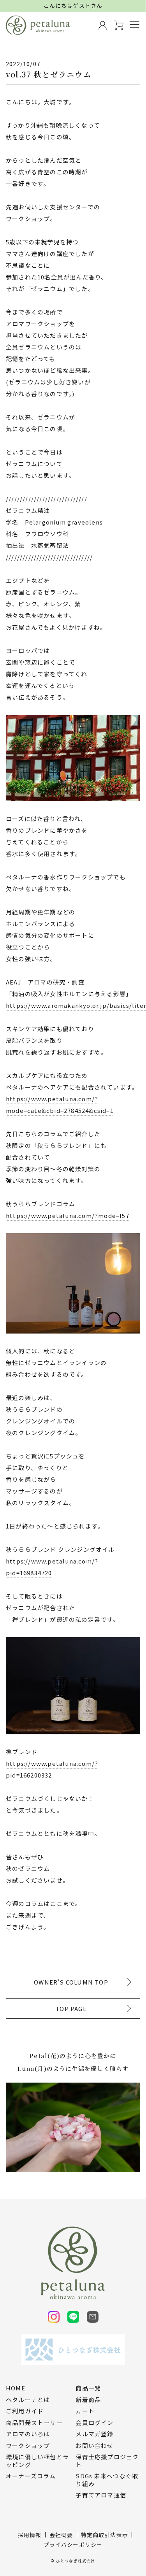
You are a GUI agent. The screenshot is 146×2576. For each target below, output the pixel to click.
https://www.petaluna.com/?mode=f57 (68, 1215)
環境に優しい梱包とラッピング (37, 2461)
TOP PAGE (71, 2008)
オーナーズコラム (31, 2476)
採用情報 (30, 2535)
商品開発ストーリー (34, 2423)
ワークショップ (28, 2446)
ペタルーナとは (28, 2400)
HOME (16, 2388)
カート (85, 2411)
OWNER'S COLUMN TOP (71, 1982)
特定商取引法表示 (105, 2535)
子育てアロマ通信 (101, 2495)
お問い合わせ (94, 2446)
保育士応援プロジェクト (107, 2461)
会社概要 (61, 2535)
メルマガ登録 (94, 2434)
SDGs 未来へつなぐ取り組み (107, 2480)
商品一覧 (88, 2388)
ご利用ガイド (25, 2411)
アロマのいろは (28, 2434)
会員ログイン (94, 2423)
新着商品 (88, 2400)
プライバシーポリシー (73, 2544)
